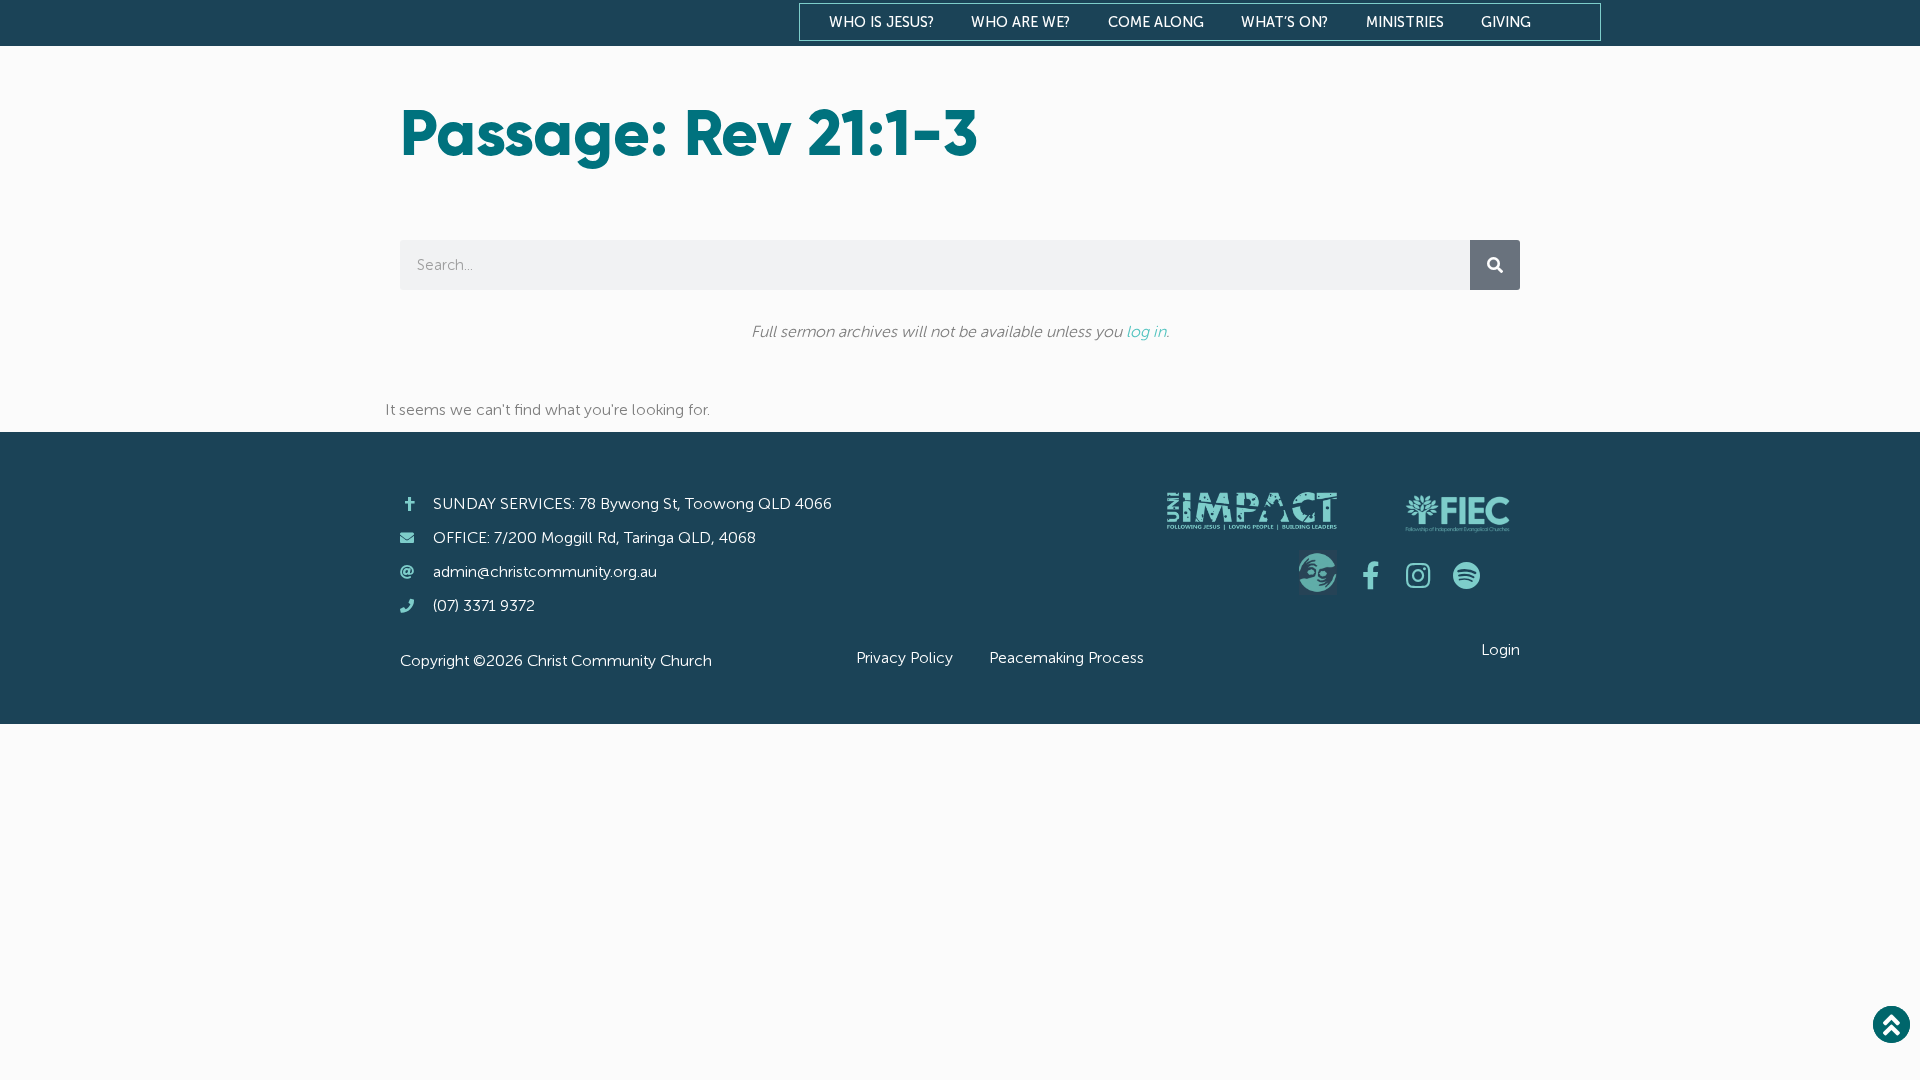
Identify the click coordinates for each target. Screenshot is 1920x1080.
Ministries (1405, 22)
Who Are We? (1020, 22)
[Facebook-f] (1371, 576)
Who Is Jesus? (881, 22)
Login (1500, 649)
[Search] (1495, 265)
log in (1146, 331)
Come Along (1156, 22)
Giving (1506, 22)
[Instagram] (1419, 576)
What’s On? (1284, 22)
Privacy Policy (904, 657)
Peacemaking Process (1066, 657)
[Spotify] (1467, 576)
